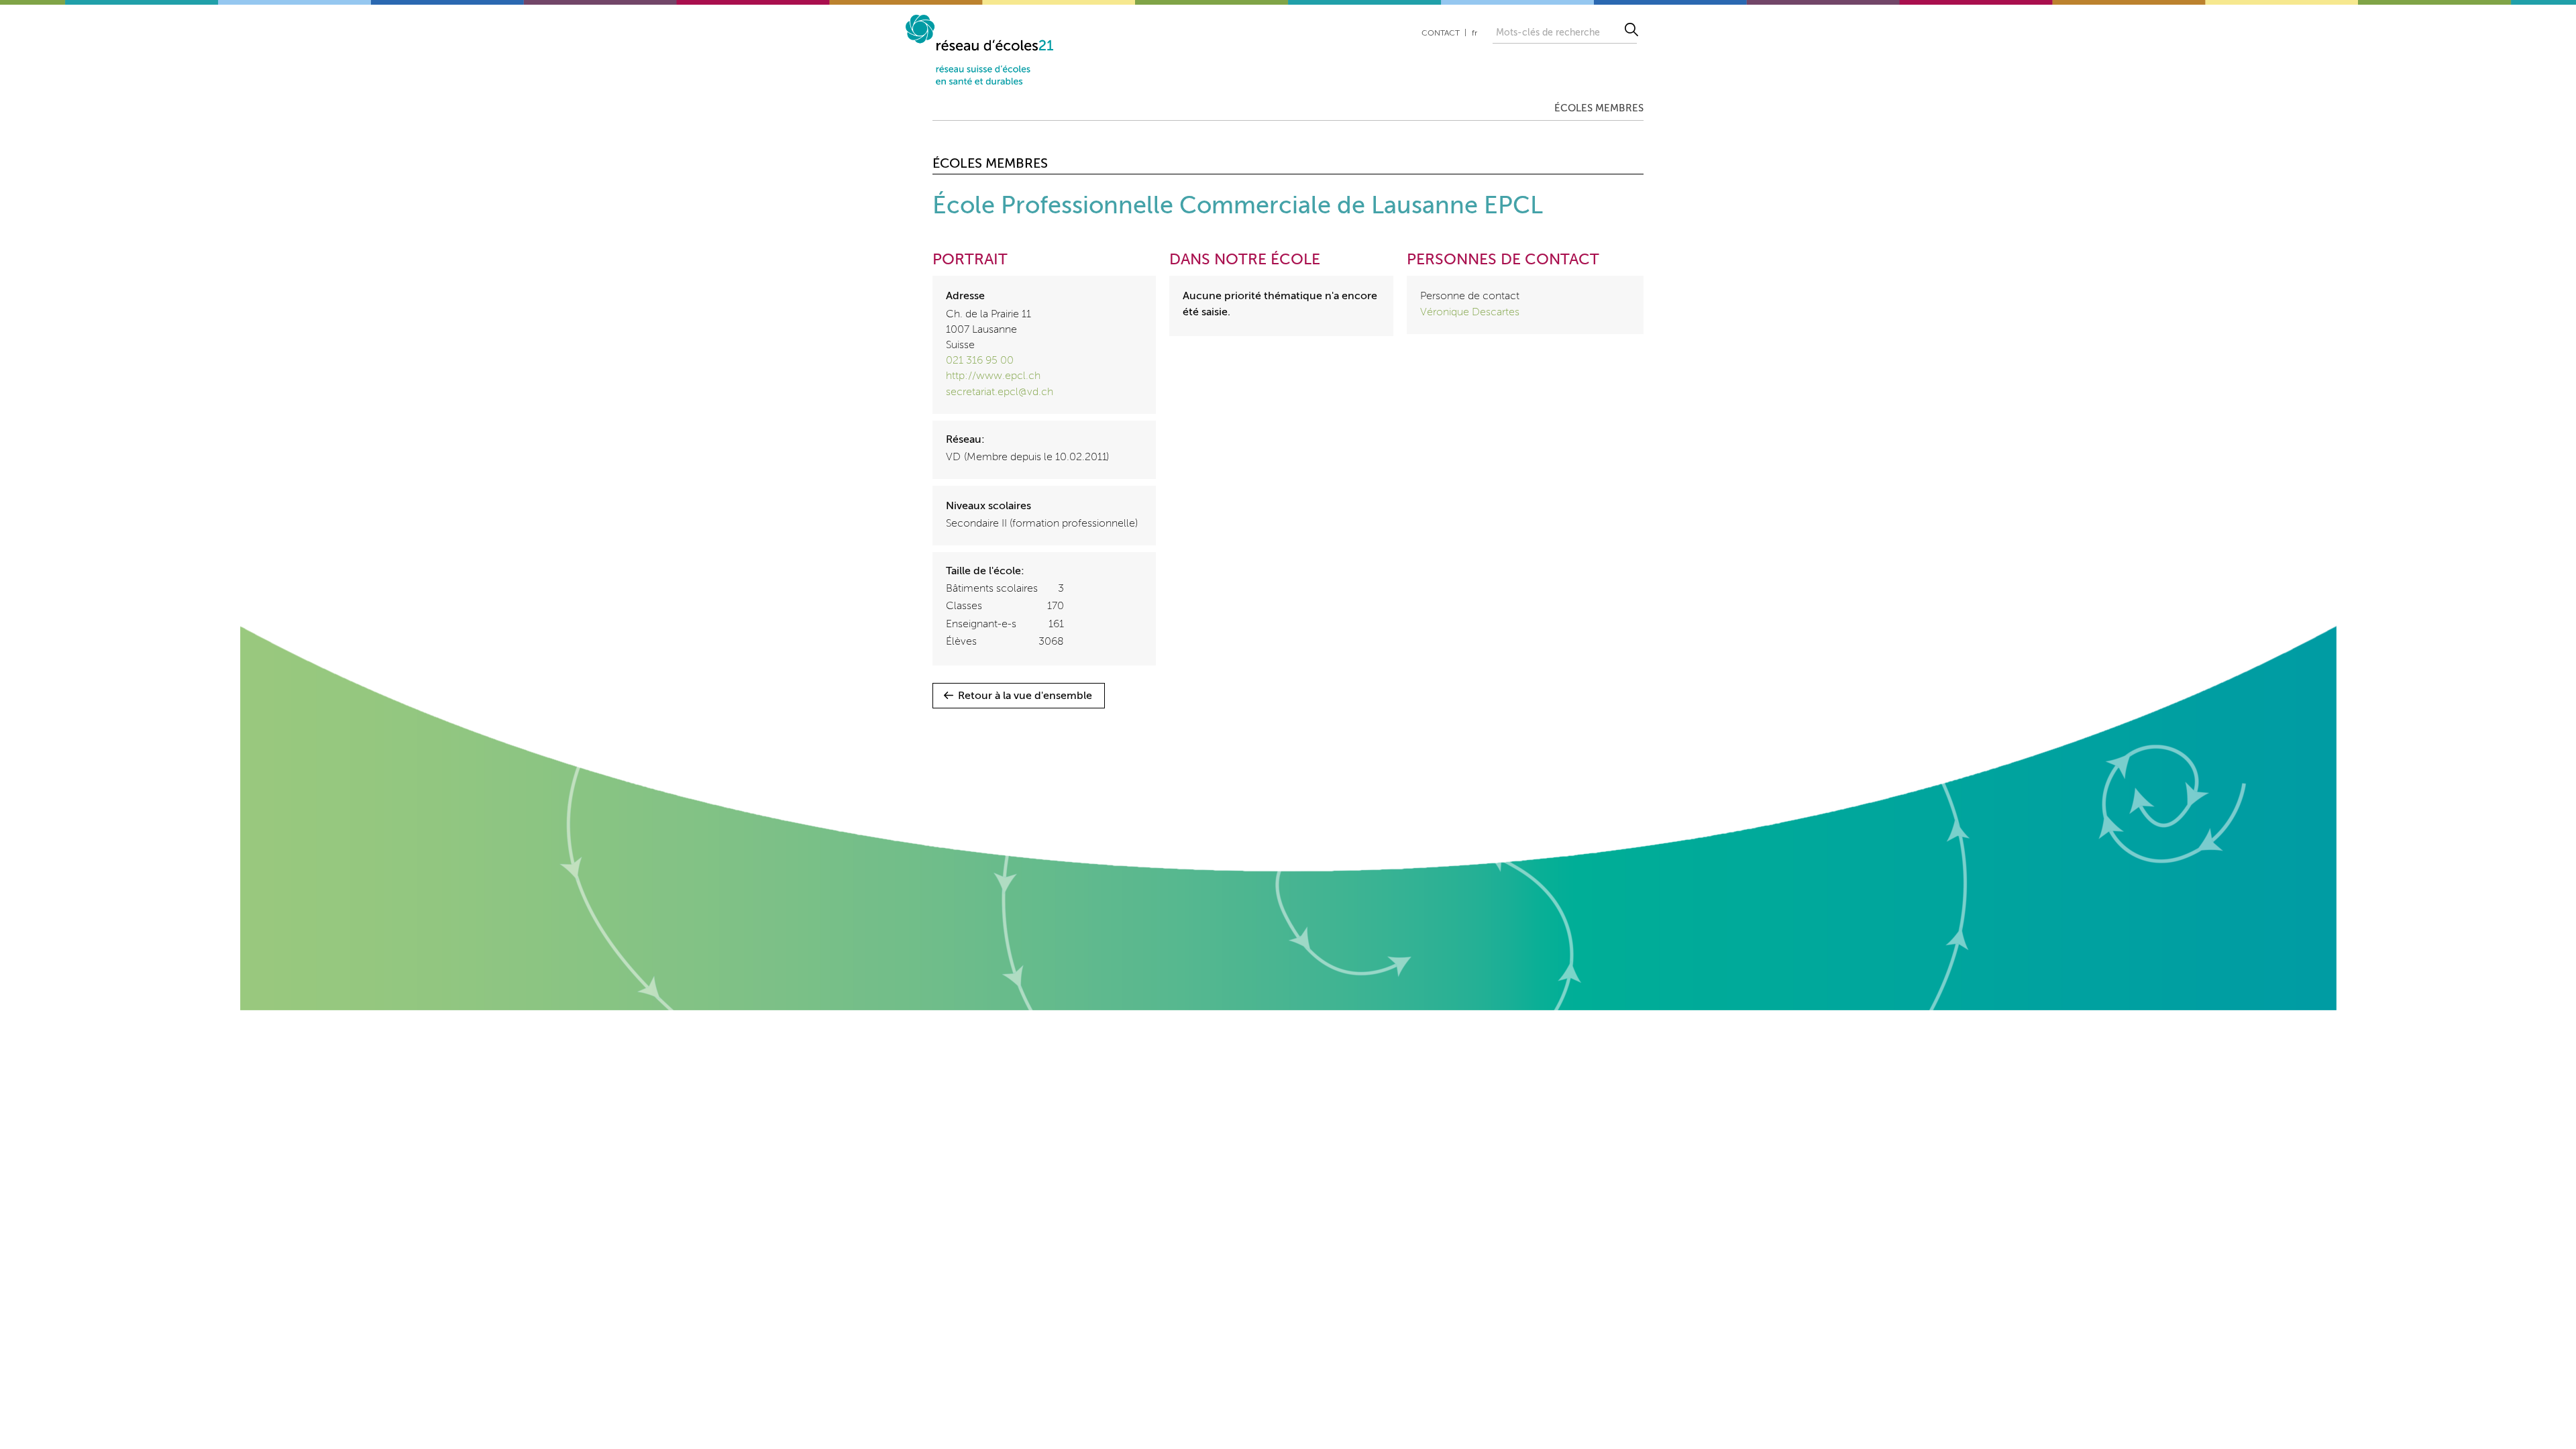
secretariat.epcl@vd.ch (1000, 392)
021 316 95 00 (980, 361)
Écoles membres (1599, 108)
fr (1474, 34)
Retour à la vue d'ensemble (1025, 696)
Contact (1441, 34)
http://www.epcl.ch (993, 376)
